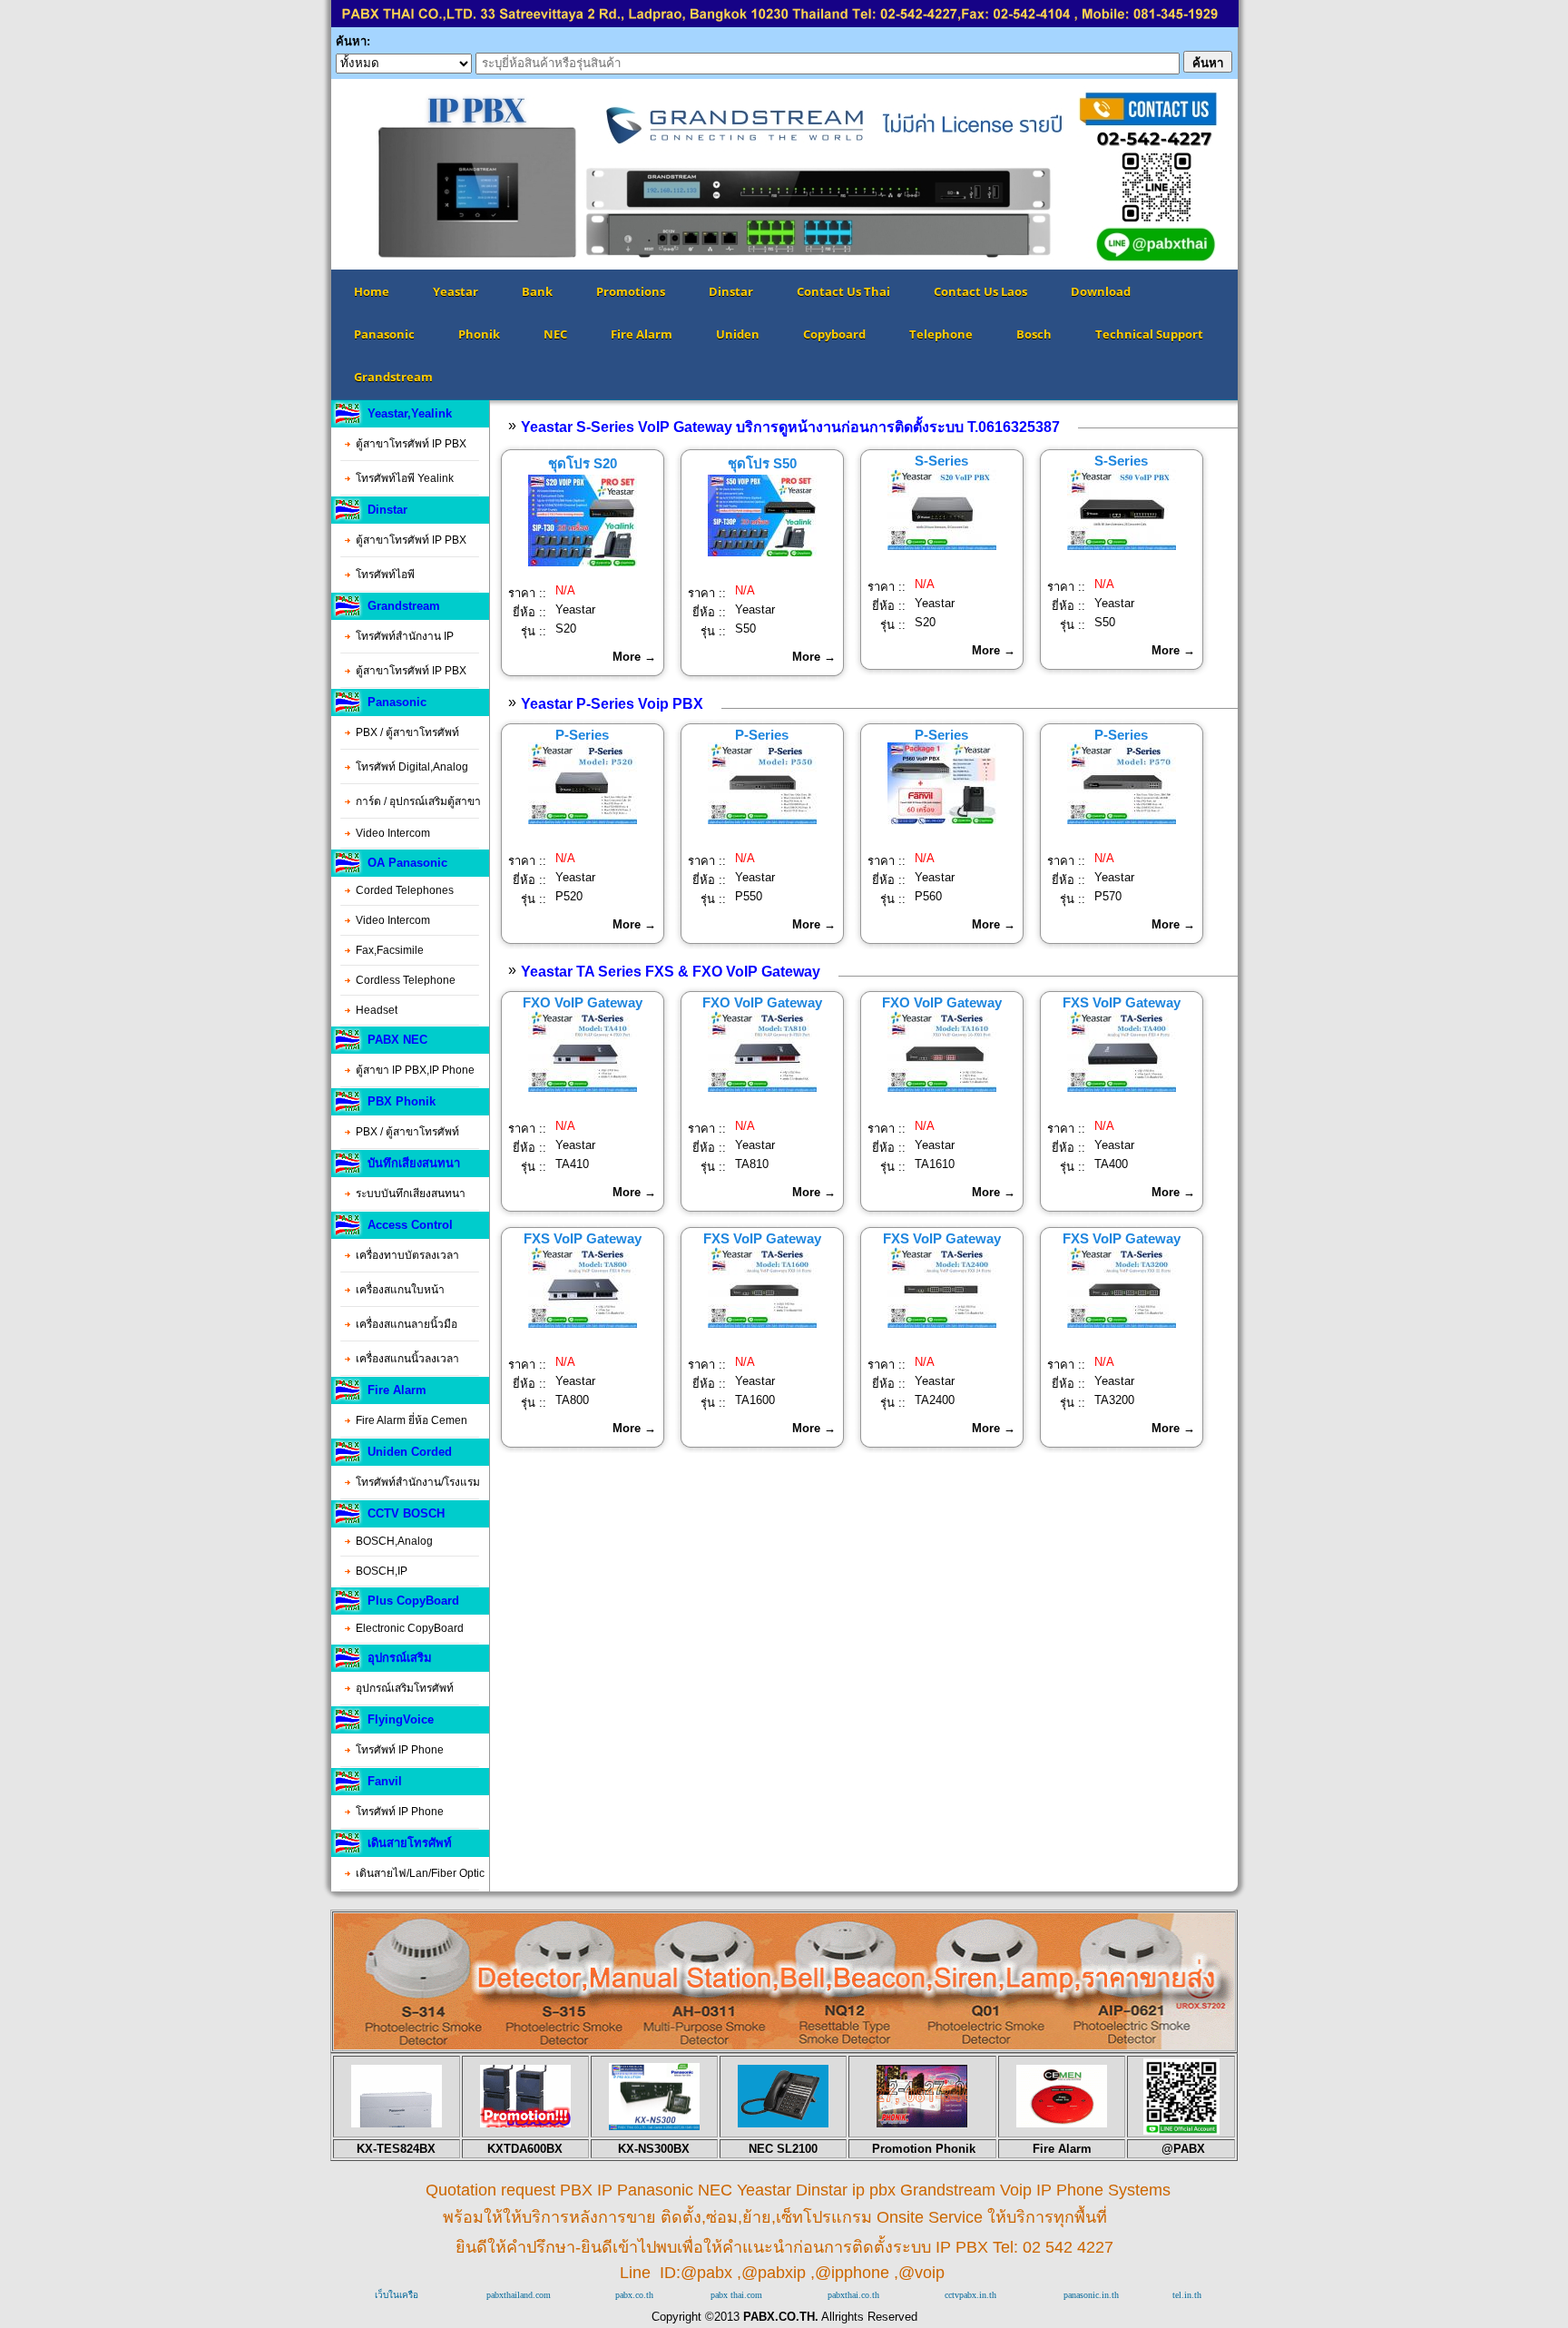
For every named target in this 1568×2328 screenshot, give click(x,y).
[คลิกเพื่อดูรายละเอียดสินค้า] (583, 562)
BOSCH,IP (382, 1571)
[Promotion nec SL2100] (783, 2123)
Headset (377, 1010)
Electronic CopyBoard (410, 1628)
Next (1265, 174)
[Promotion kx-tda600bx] (525, 2123)
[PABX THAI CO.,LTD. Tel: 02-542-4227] (785, 23)
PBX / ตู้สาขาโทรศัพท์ (407, 732)
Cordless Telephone (406, 980)
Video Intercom (393, 833)
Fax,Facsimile (390, 950)
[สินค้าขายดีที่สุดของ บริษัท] (397, 2123)
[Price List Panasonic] (654, 2126)
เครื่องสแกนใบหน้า (400, 1290)
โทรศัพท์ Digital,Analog (412, 767)
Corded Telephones (405, 890)
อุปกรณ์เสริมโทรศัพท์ (405, 1688)
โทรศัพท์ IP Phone (400, 1750)
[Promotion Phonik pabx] (922, 2123)
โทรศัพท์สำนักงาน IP (405, 636)
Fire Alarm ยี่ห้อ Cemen (412, 1420)
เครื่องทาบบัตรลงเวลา (407, 1255)
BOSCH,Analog (394, 1541)
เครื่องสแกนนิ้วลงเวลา (407, 1359)
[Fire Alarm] (1062, 2123)
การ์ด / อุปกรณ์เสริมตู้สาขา (418, 801)
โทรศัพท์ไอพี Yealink (405, 478)
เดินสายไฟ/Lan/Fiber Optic (420, 1873)
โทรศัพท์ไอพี (385, 575)
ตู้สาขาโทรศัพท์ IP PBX (411, 444)
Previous (304, 174)
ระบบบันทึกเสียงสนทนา (411, 1193)
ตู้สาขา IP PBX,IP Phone (415, 1070)
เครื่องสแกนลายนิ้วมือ (407, 1324)
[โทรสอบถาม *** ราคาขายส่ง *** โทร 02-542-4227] (784, 2044)
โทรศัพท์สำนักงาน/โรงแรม (418, 1482)
